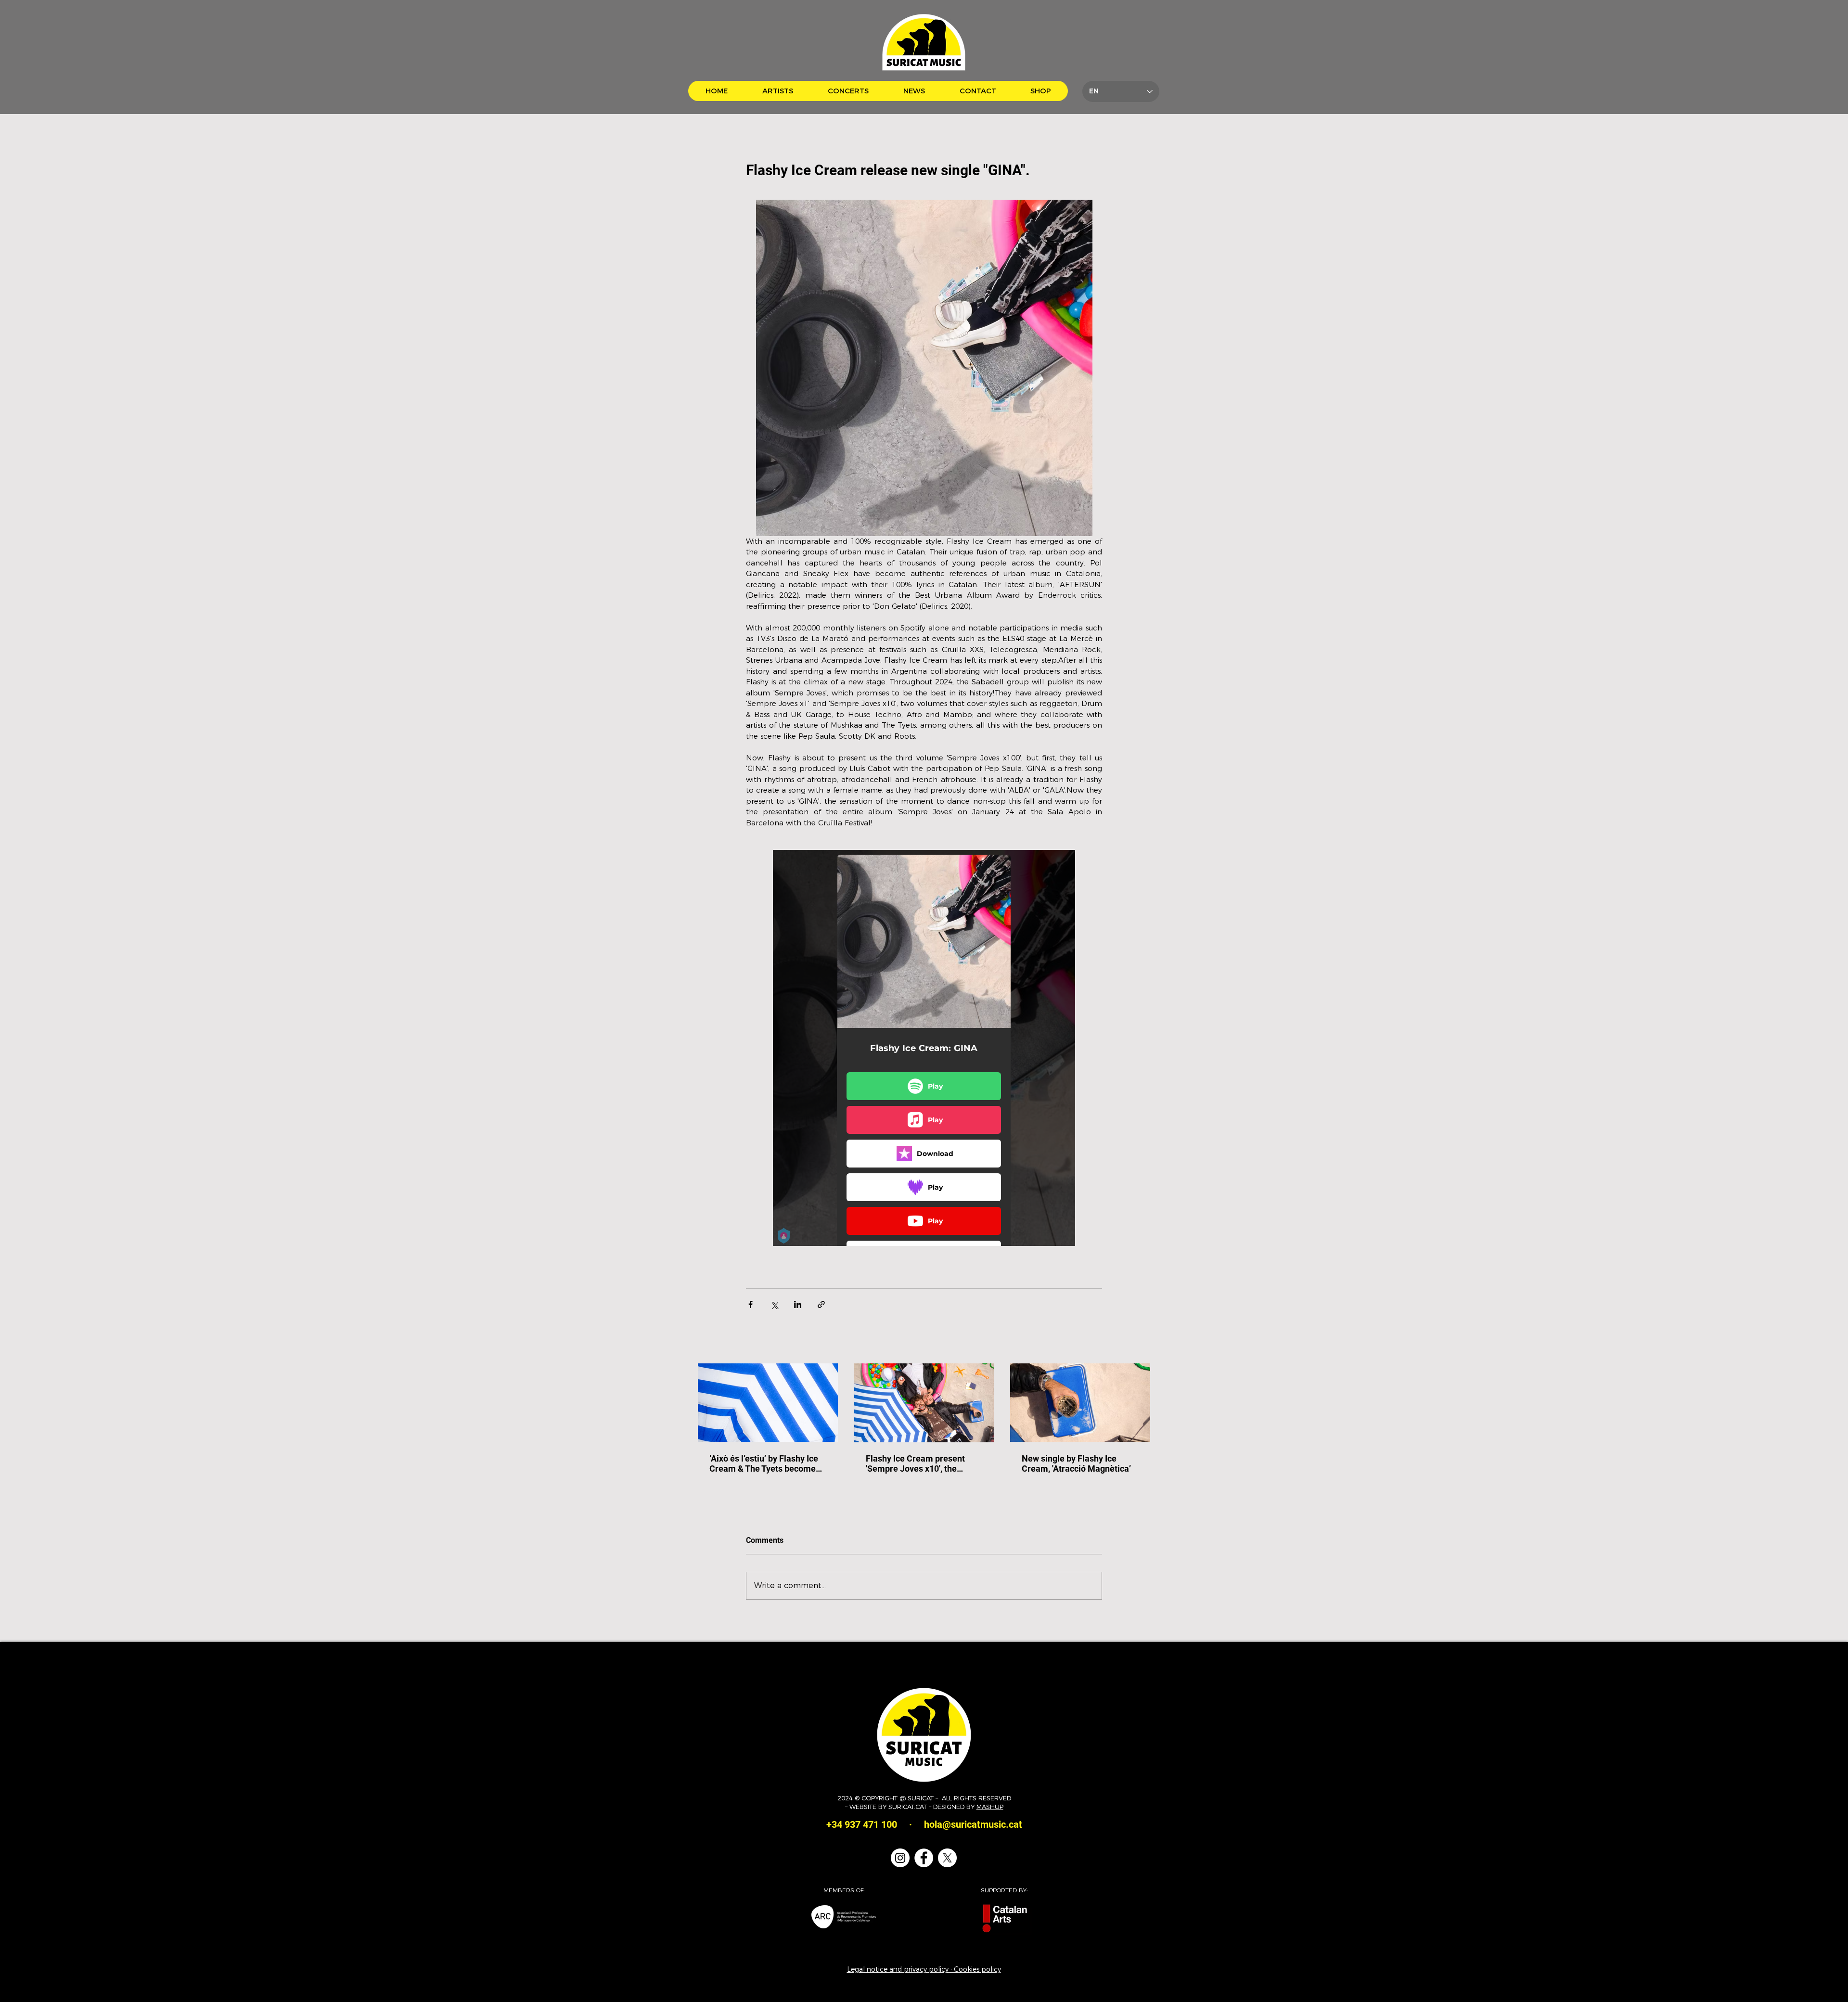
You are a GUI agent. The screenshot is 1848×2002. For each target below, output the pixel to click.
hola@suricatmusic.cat (973, 1824)
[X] (947, 1858)
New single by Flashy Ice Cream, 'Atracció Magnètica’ (1076, 1463)
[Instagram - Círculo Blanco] (900, 1858)
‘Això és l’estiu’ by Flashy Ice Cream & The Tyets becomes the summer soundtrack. (765, 1463)
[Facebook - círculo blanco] (924, 1858)
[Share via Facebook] (751, 1304)
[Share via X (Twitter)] (774, 1304)
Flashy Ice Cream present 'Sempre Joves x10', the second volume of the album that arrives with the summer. (923, 1463)
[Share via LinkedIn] (798, 1304)
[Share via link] (821, 1304)
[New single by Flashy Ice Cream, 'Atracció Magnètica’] (1080, 1403)
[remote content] (924, 1048)
